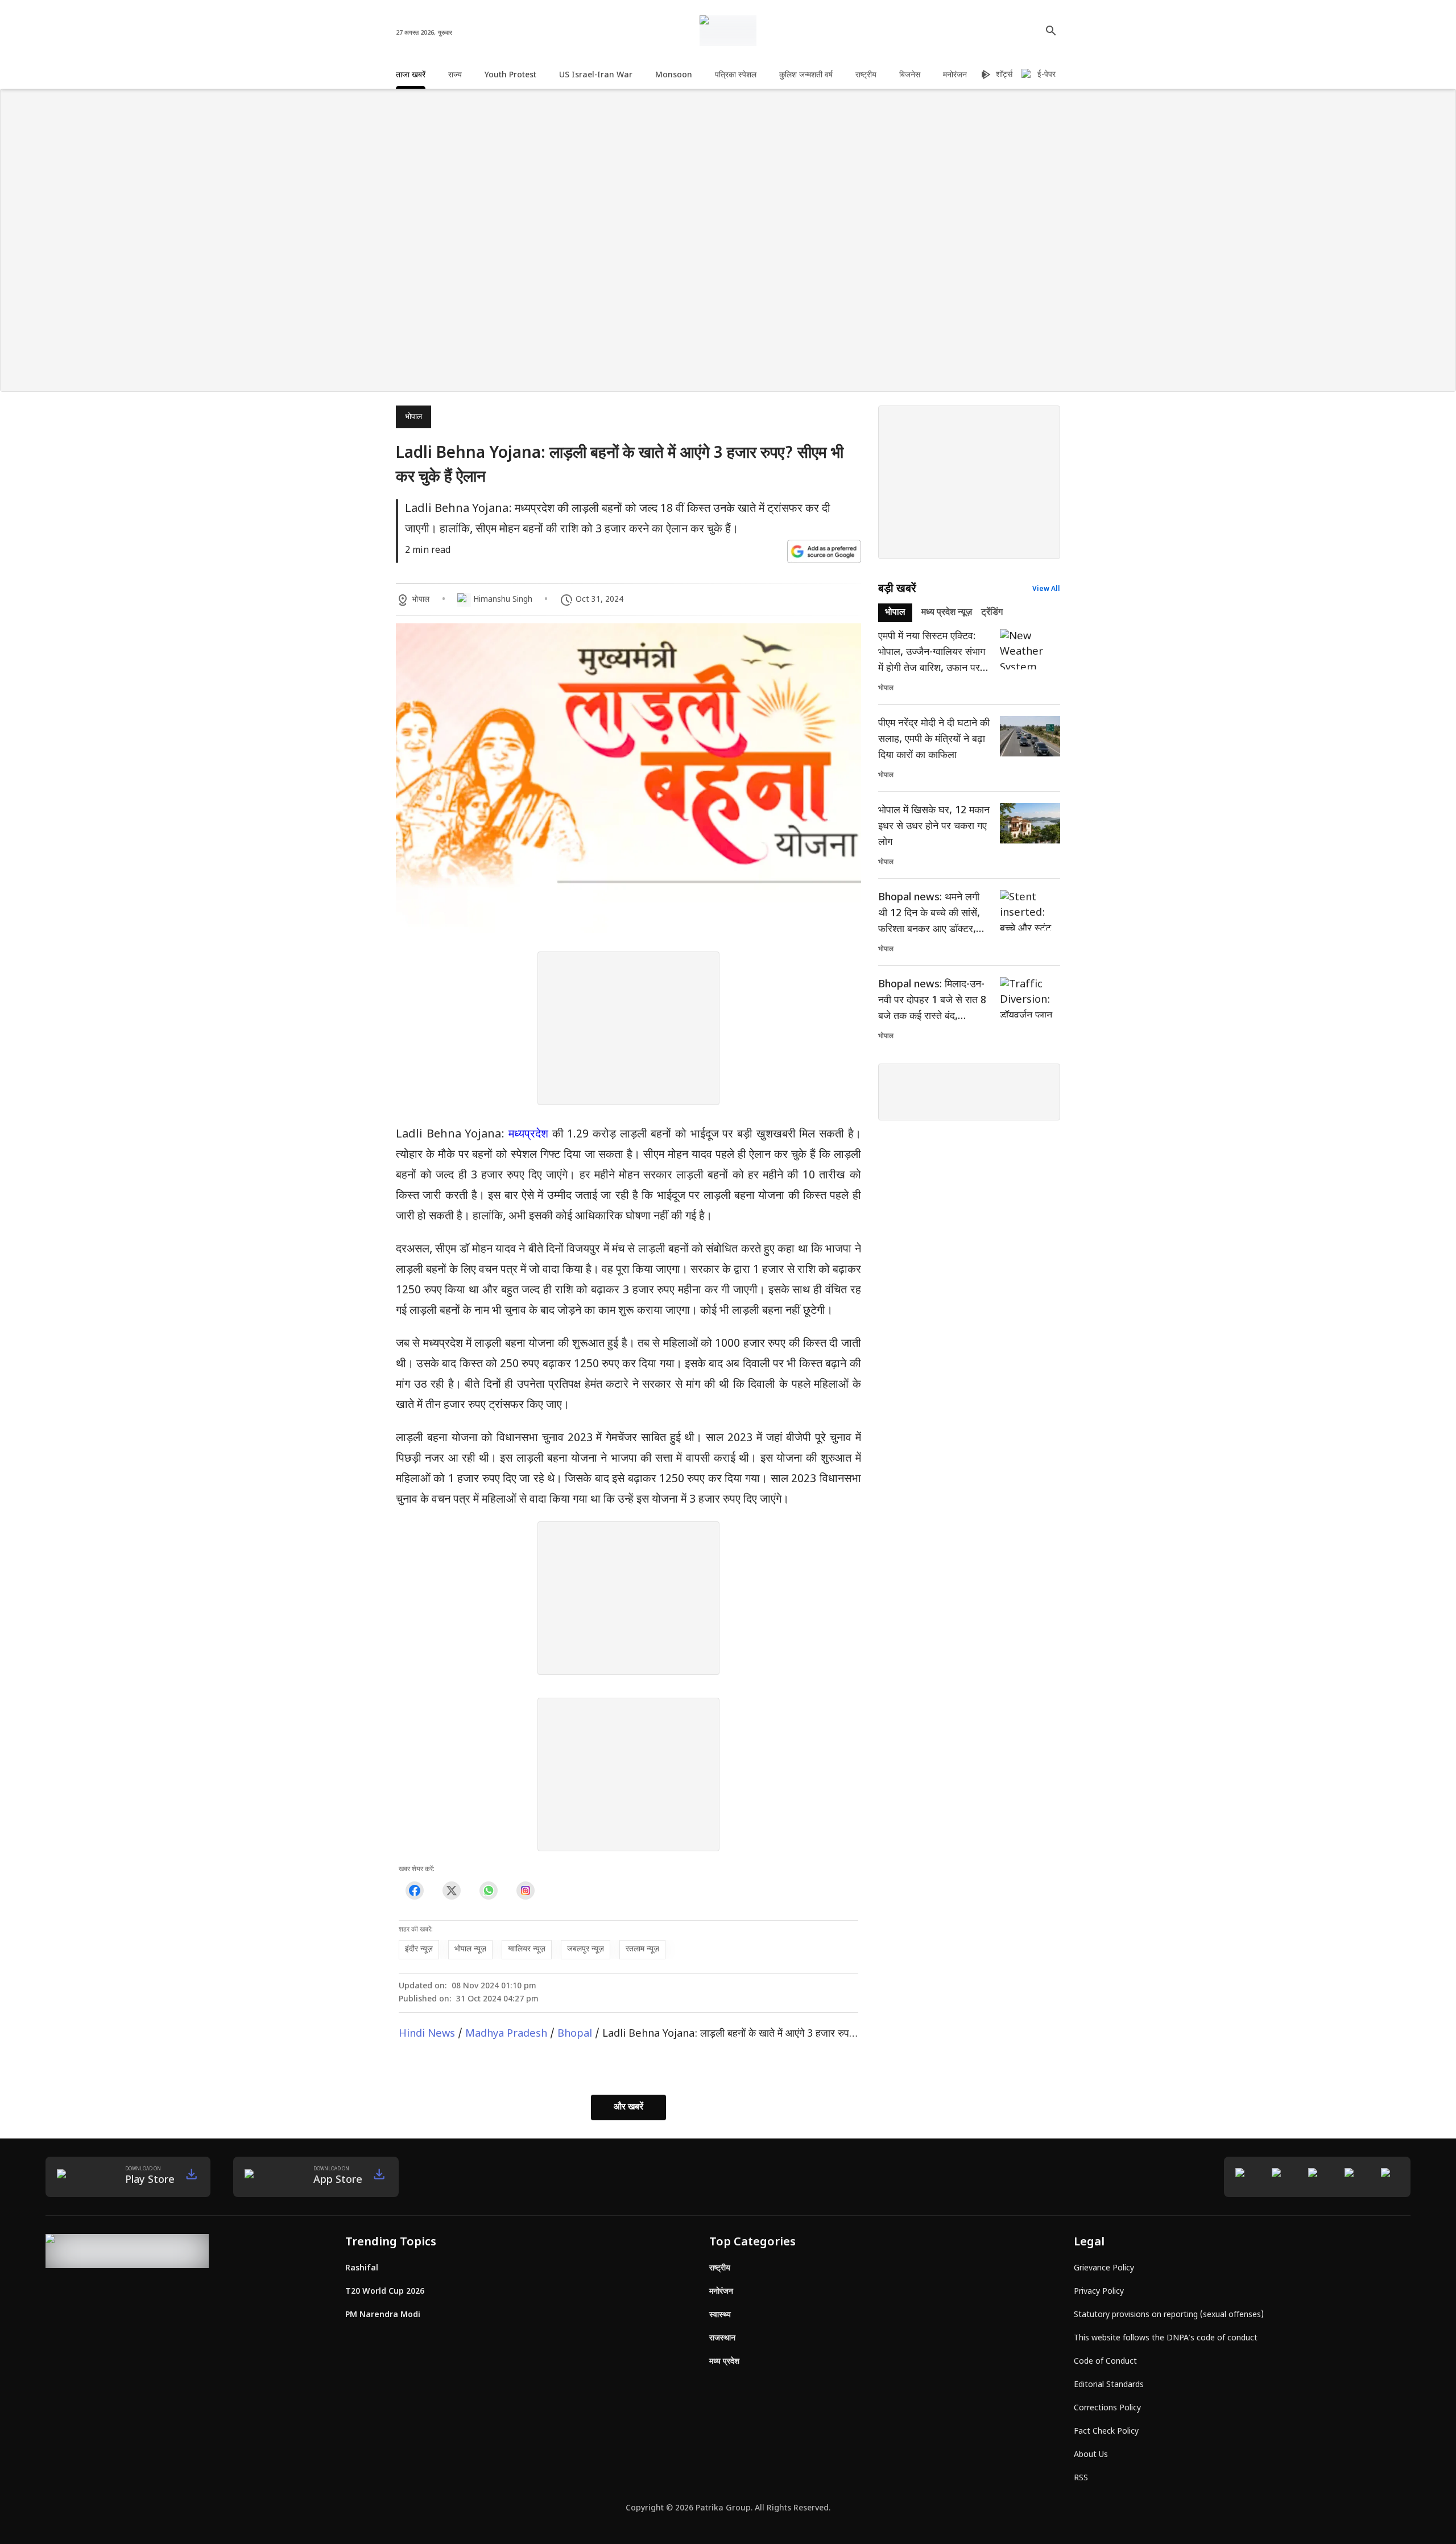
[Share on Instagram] (525, 1891)
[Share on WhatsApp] (488, 1891)
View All (1046, 589)
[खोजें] (1051, 31)
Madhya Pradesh (506, 2034)
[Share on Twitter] (451, 1891)
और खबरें (628, 2107)
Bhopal (575, 2034)
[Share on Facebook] (414, 1891)
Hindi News (427, 2034)
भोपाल (413, 417)
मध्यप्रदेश (528, 1135)
